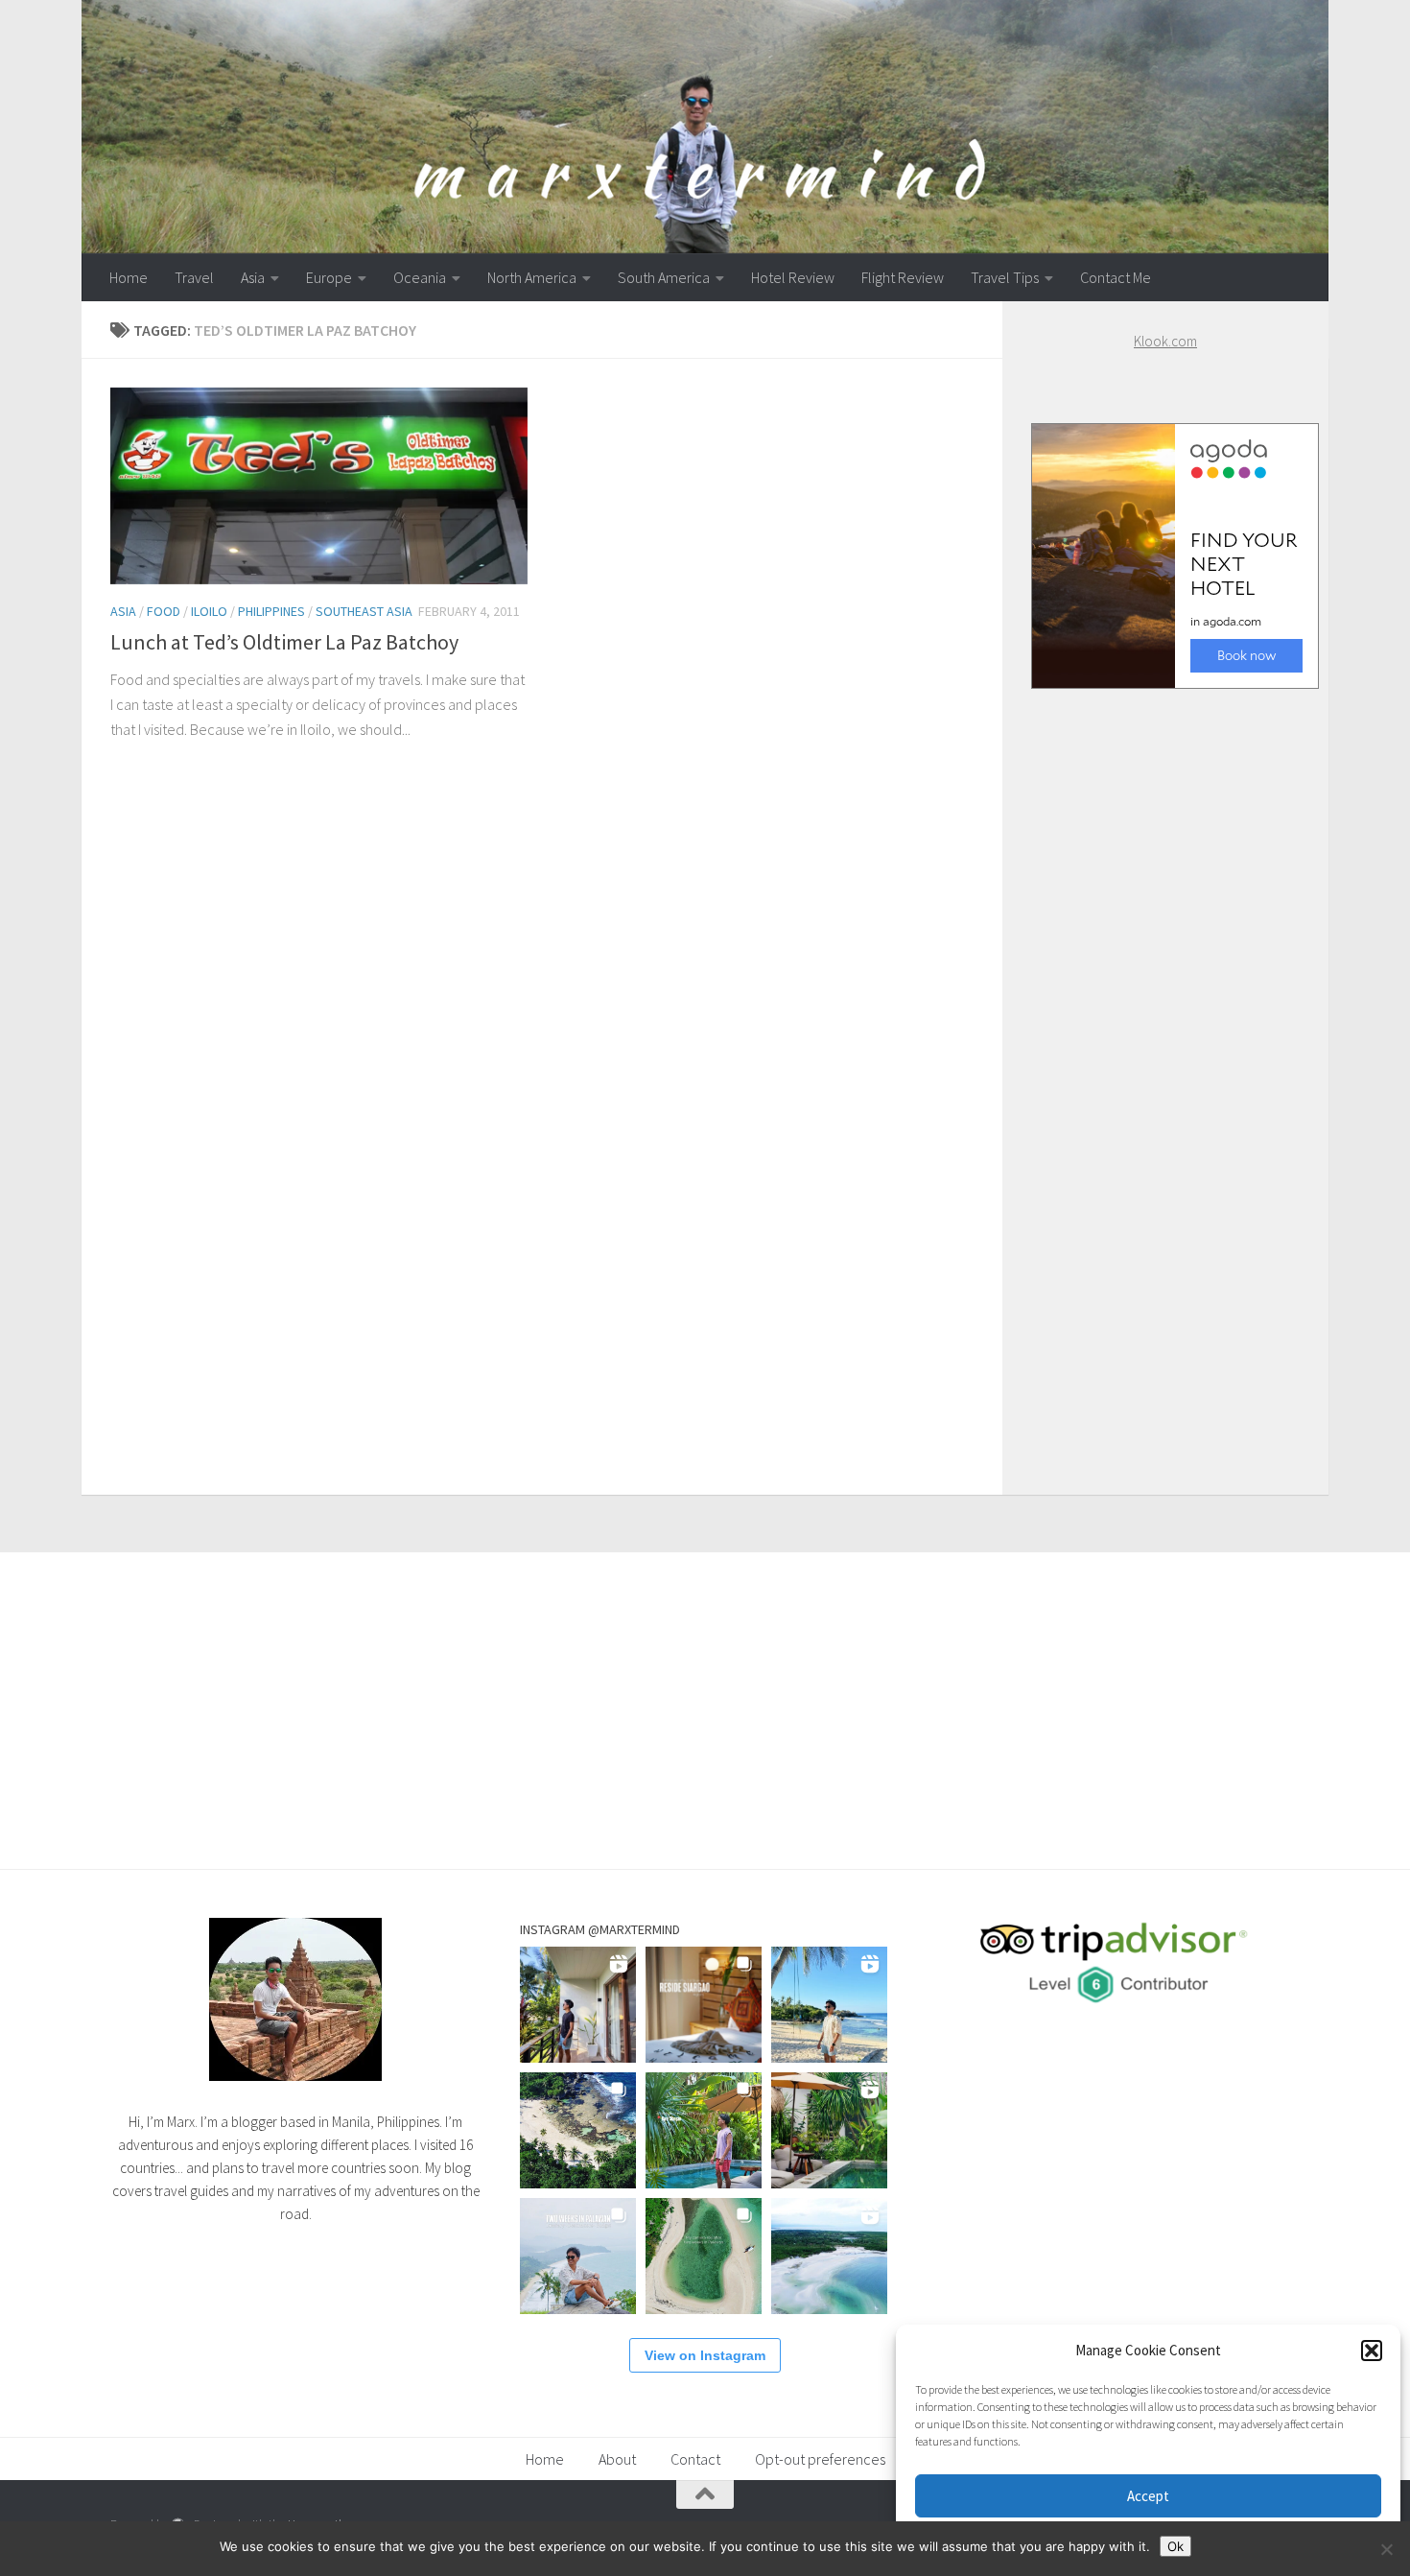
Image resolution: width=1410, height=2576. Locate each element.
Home (129, 277)
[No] (1386, 2549)
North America (532, 277)
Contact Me (1116, 277)
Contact (695, 2459)
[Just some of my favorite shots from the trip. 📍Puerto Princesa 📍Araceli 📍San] (704, 2256)
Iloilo (209, 611)
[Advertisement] (1165, 1073)
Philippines (271, 611)
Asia (253, 277)
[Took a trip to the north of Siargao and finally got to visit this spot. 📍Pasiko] (829, 2005)
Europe (329, 277)
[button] (1372, 2351)
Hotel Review (793, 277)
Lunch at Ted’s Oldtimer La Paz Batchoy (284, 642)
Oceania (420, 277)
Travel (194, 277)
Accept (1148, 2496)
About (617, 2459)
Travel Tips (1005, 277)
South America (664, 277)
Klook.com (1165, 341)
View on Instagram (705, 2355)
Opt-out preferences (820, 2459)
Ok (1175, 2546)
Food (164, 611)
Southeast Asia (364, 611)
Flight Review (903, 277)
